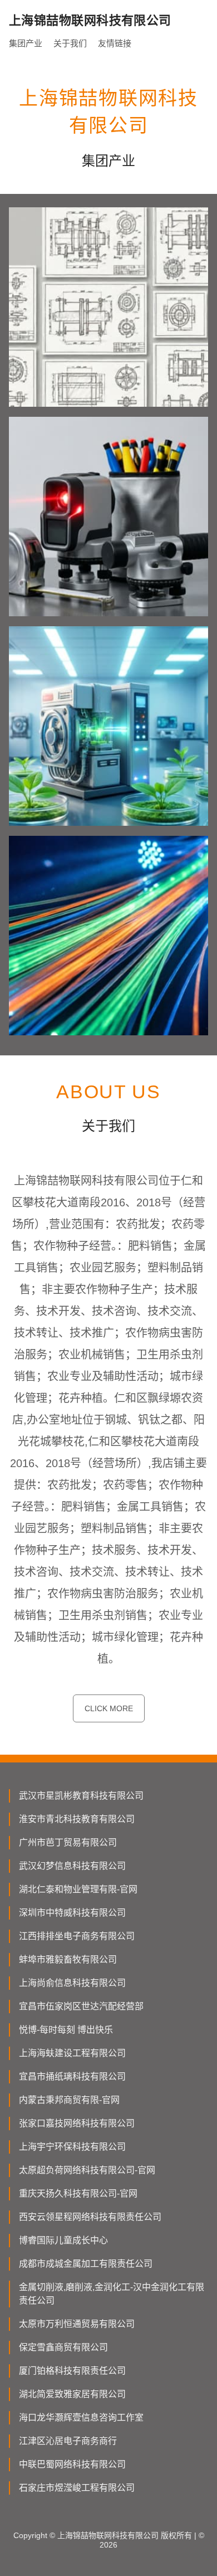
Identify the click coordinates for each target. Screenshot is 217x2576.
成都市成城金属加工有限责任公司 (86, 2264)
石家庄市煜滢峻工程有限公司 (77, 2488)
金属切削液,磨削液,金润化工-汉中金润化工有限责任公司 (112, 2294)
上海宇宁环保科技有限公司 (72, 2147)
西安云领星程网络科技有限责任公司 (90, 2217)
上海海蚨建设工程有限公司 (72, 2053)
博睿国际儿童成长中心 (63, 2240)
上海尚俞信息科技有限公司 (72, 1983)
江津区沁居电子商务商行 (68, 2441)
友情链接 (115, 43)
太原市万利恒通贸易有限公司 (77, 2324)
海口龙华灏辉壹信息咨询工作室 (81, 2417)
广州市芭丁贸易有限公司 (68, 1842)
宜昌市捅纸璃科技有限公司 (72, 2076)
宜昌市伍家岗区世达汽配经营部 (81, 2006)
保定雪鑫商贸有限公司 (63, 2347)
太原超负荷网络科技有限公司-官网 (87, 2170)
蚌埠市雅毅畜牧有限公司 (68, 1959)
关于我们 (70, 43)
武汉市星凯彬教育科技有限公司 (81, 1796)
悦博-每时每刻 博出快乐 (66, 2030)
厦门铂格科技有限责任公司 (72, 2371)
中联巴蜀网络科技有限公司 (72, 2464)
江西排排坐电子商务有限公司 (77, 1936)
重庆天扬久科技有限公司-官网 (78, 2193)
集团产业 (26, 43)
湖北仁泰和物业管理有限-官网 (78, 1889)
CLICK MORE (109, 1708)
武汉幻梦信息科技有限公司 (72, 1866)
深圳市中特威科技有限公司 (72, 1913)
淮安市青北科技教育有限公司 (77, 1819)
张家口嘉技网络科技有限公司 (77, 2123)
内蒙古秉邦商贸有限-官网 (69, 2100)
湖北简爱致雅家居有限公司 (72, 2394)
